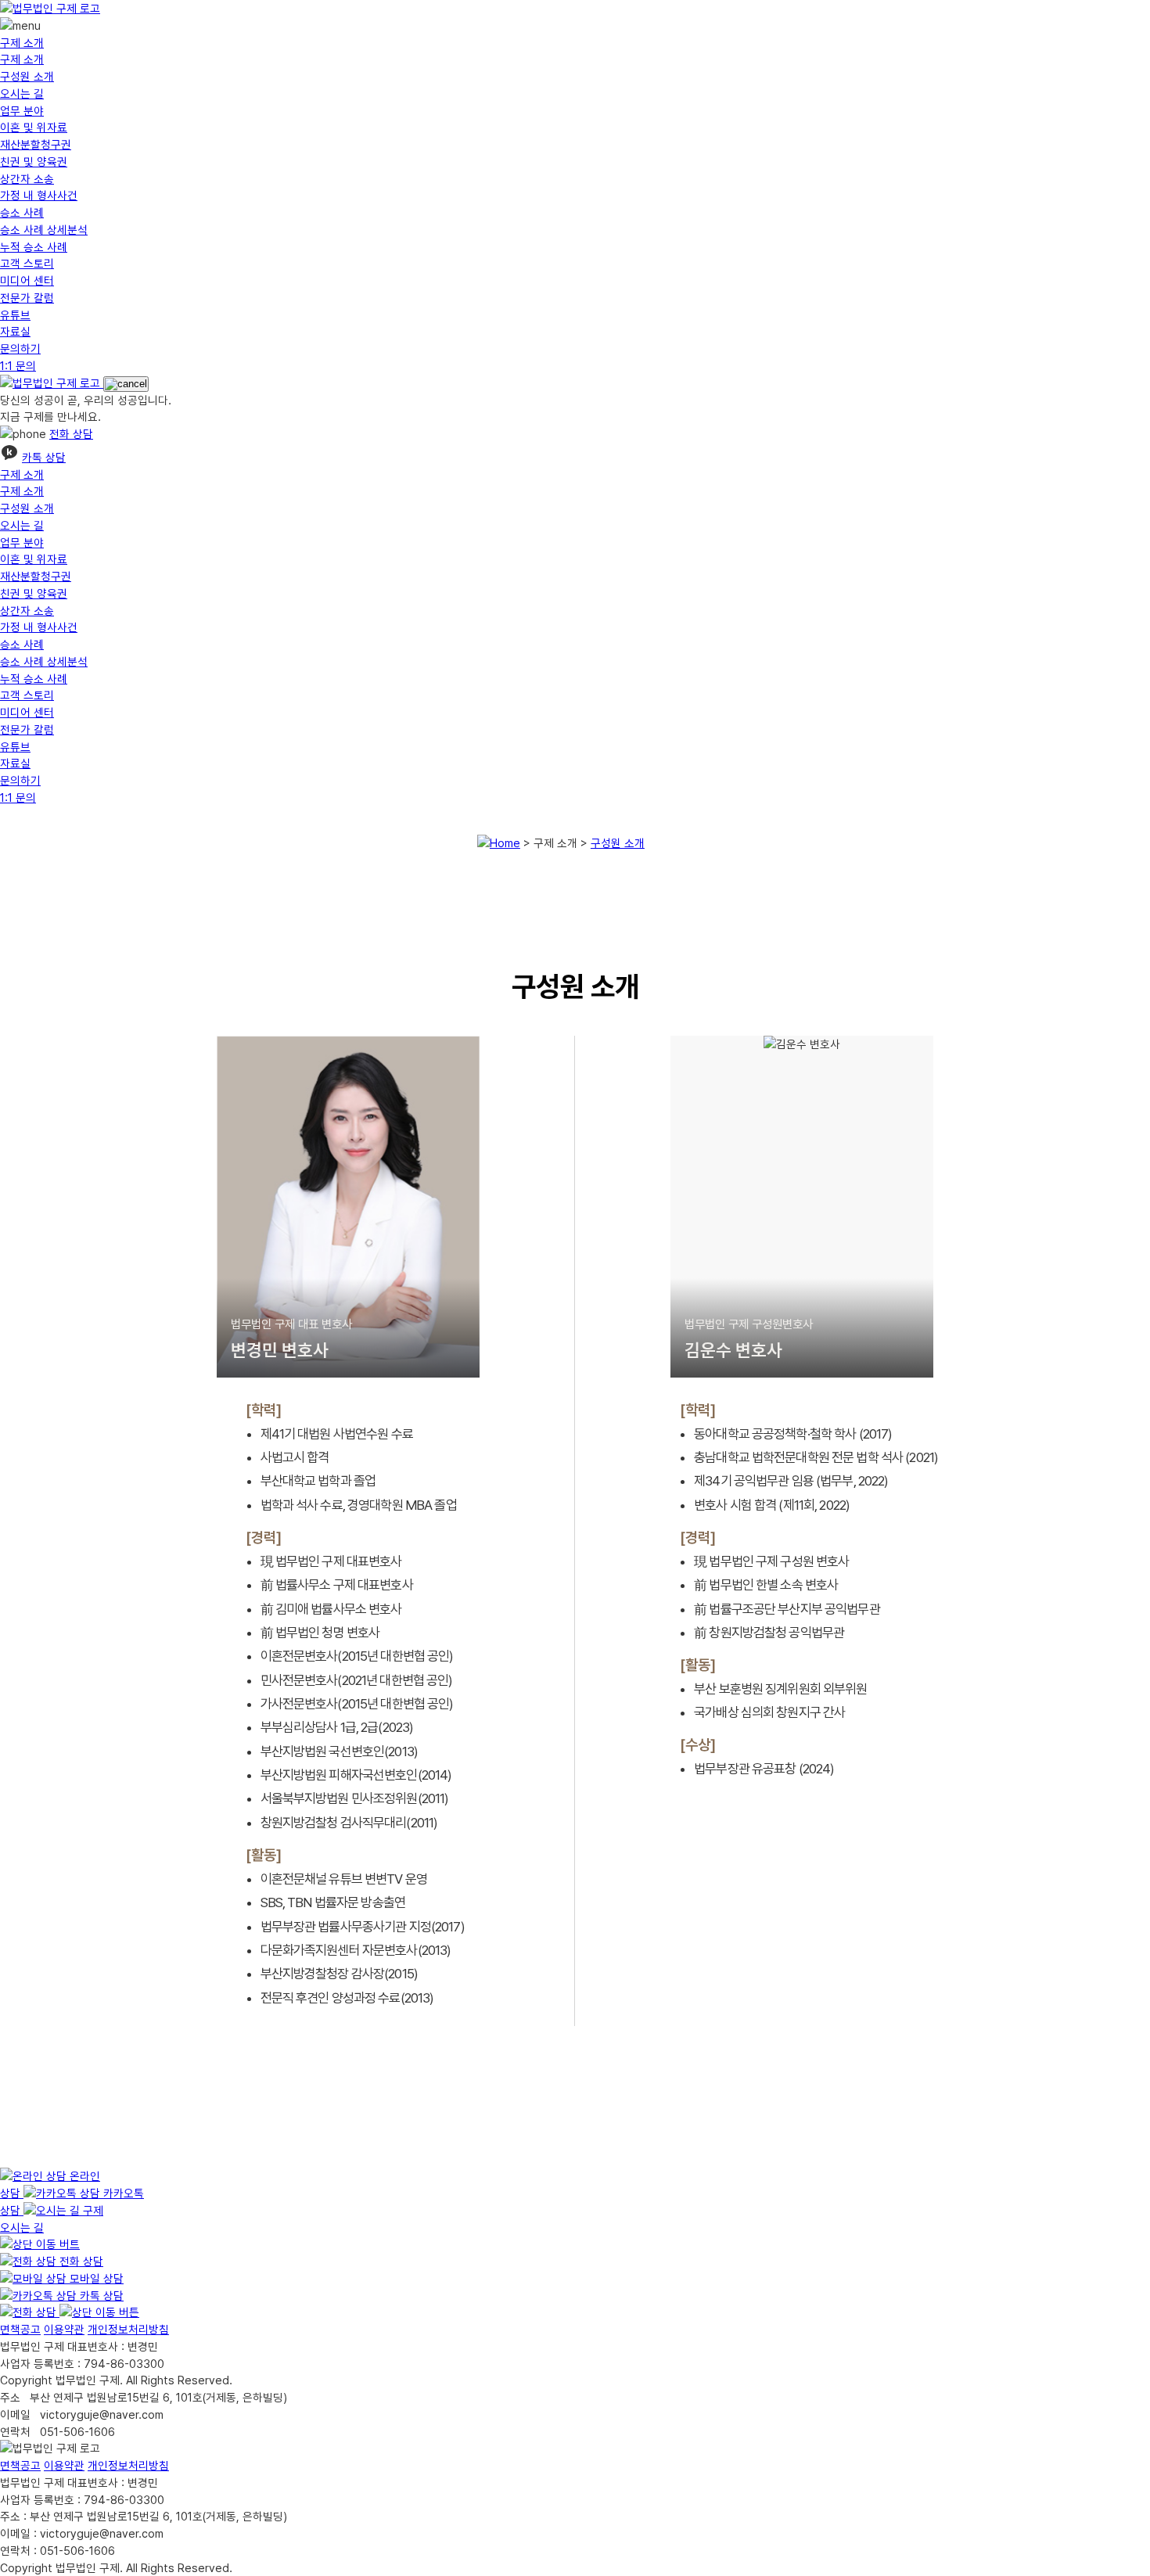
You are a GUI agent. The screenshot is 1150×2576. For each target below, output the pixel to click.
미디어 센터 (27, 280)
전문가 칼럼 (27, 298)
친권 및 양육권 (34, 162)
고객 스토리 (27, 263)
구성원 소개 (27, 76)
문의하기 (20, 348)
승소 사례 (22, 212)
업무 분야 (22, 111)
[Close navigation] (126, 384)
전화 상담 (71, 434)
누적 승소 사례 (34, 247)
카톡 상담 (44, 457)
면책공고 (20, 2329)
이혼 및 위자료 (34, 127)
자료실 (15, 331)
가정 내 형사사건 (39, 195)
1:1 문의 (18, 366)
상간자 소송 (27, 179)
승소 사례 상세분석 (44, 230)
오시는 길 (22, 93)
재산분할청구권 (36, 144)
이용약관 (64, 2329)
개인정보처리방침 (128, 2329)
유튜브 (15, 315)
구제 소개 (22, 43)
